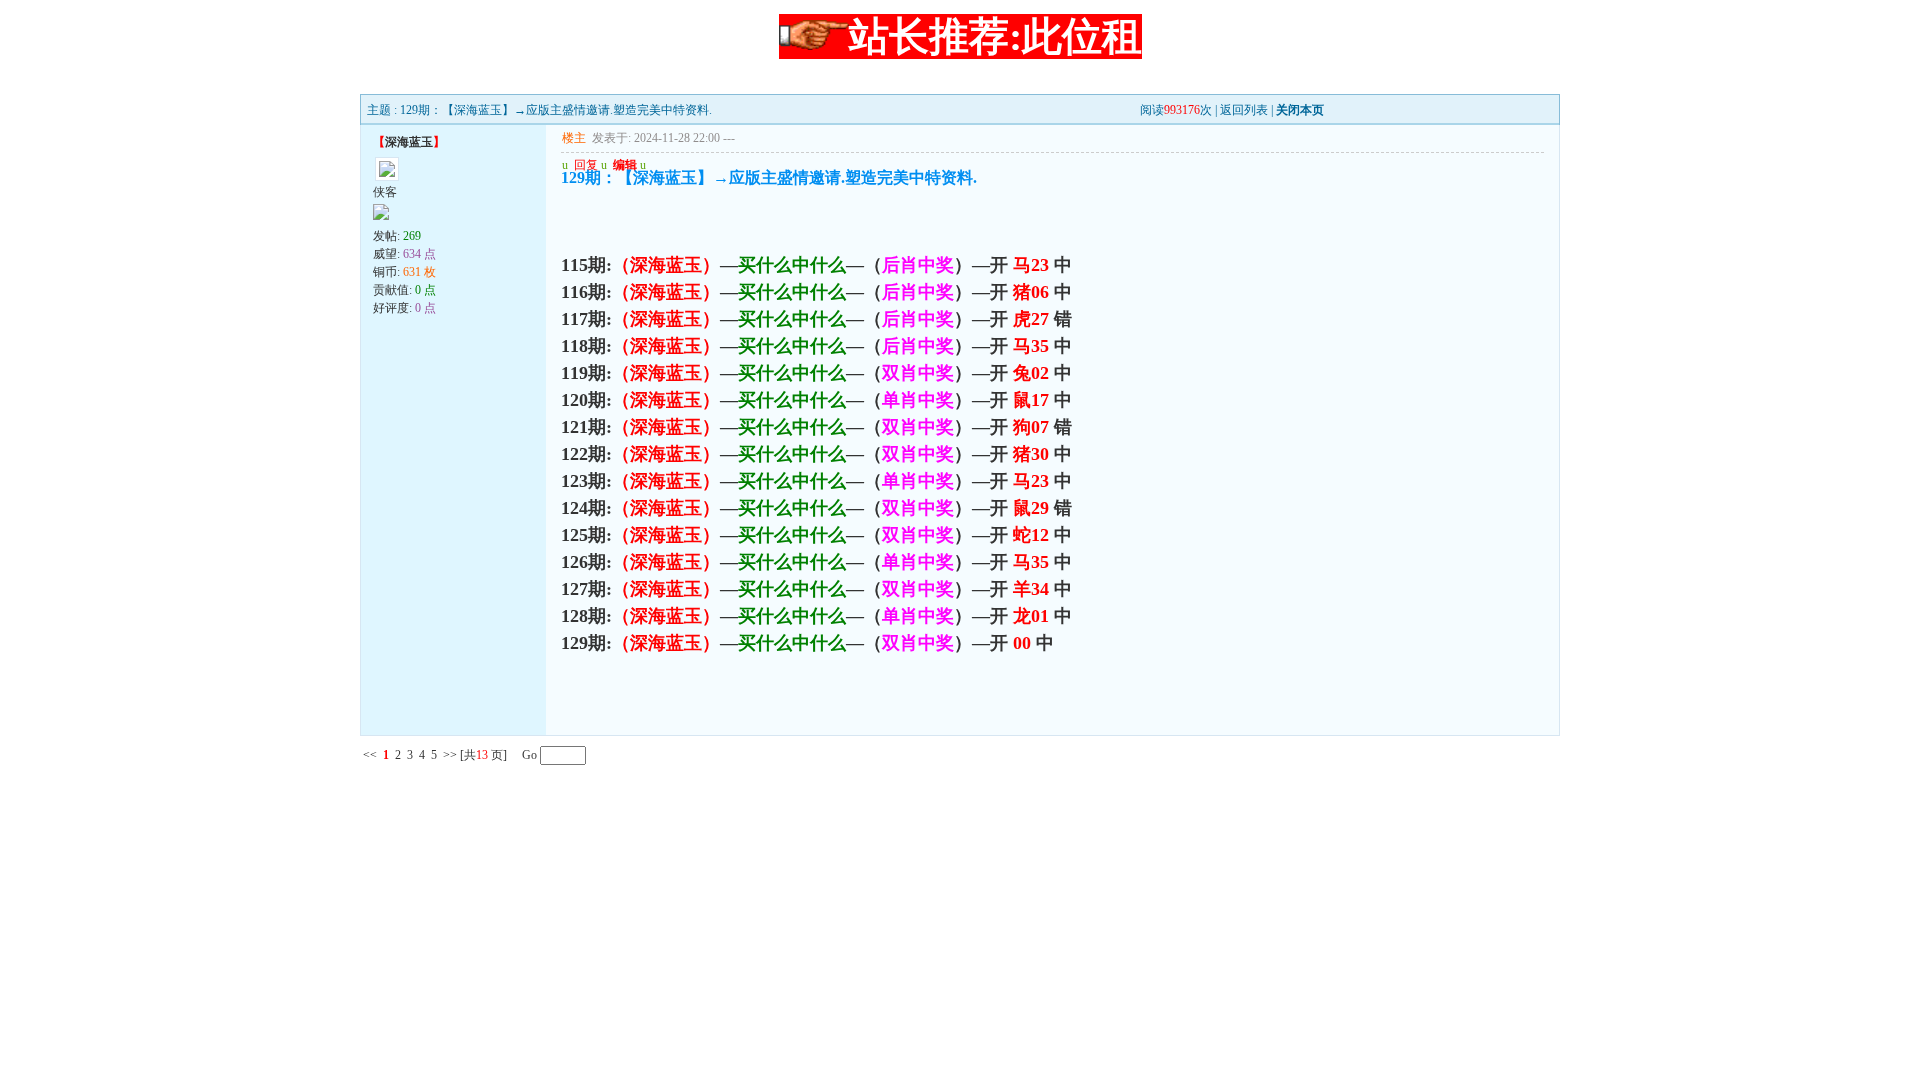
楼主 (574, 138)
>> (450, 755)
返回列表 (1244, 110)
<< (370, 755)
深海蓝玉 (409, 142)
